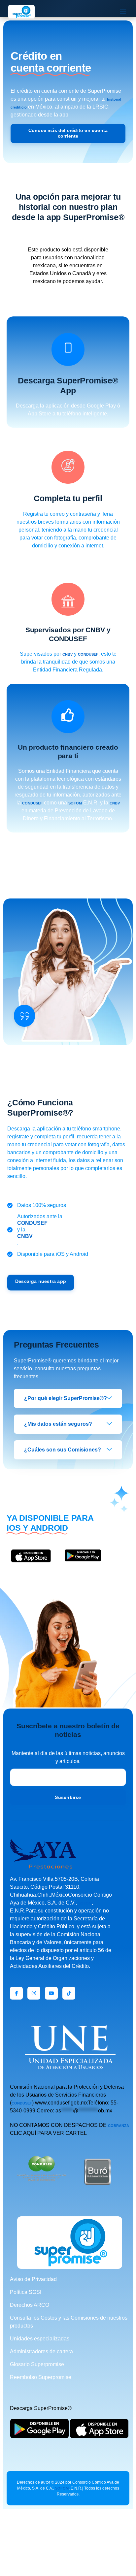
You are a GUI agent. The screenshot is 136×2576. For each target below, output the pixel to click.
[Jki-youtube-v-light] (51, 1993)
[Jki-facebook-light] (16, 1993)
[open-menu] (123, 12)
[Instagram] (34, 1993)
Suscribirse (68, 1797)
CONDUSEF (88, 654)
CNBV (68, 654)
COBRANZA (119, 2126)
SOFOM (75, 803)
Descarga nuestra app (41, 1281)
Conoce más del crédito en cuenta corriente (68, 133)
